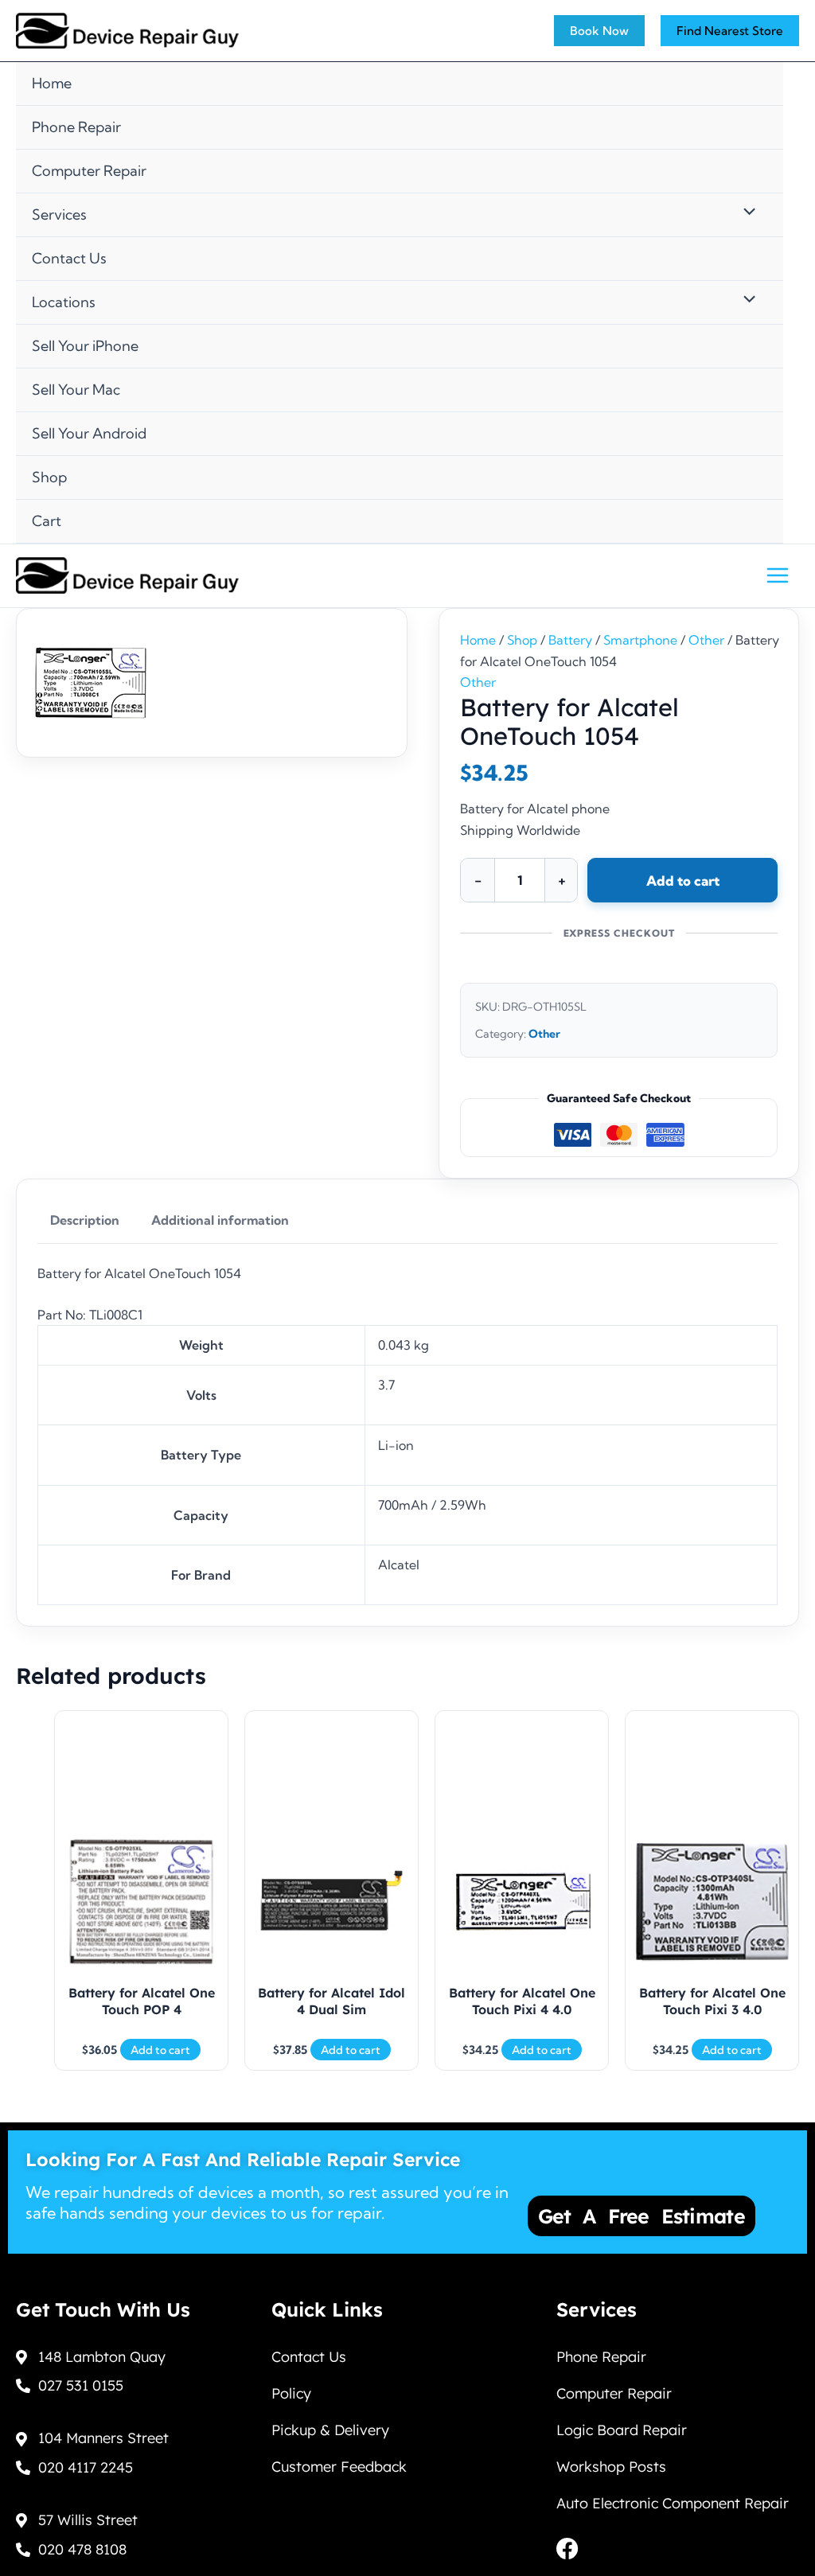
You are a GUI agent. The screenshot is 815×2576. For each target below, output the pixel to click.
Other (706, 640)
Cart (47, 521)
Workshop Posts (611, 2467)
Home (52, 83)
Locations (64, 302)
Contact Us (69, 258)
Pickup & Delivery (330, 2430)
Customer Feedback (339, 2467)
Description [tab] (85, 1220)
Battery (570, 640)
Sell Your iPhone (85, 346)
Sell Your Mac (76, 390)
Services (59, 214)
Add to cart (683, 881)
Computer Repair (89, 171)
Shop (49, 477)
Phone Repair (76, 127)
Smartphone (640, 640)
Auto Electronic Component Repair (673, 2503)
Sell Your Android (89, 433)
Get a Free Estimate (641, 2216)
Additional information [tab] (220, 1220)
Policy (291, 2393)
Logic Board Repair (622, 2430)
